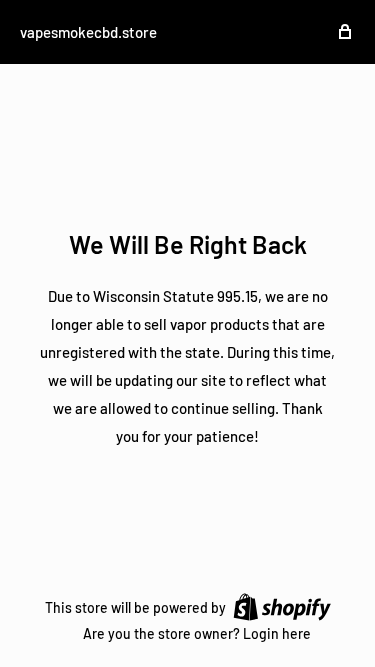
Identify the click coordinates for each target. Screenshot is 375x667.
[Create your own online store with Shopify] (282, 606)
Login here (277, 633)
